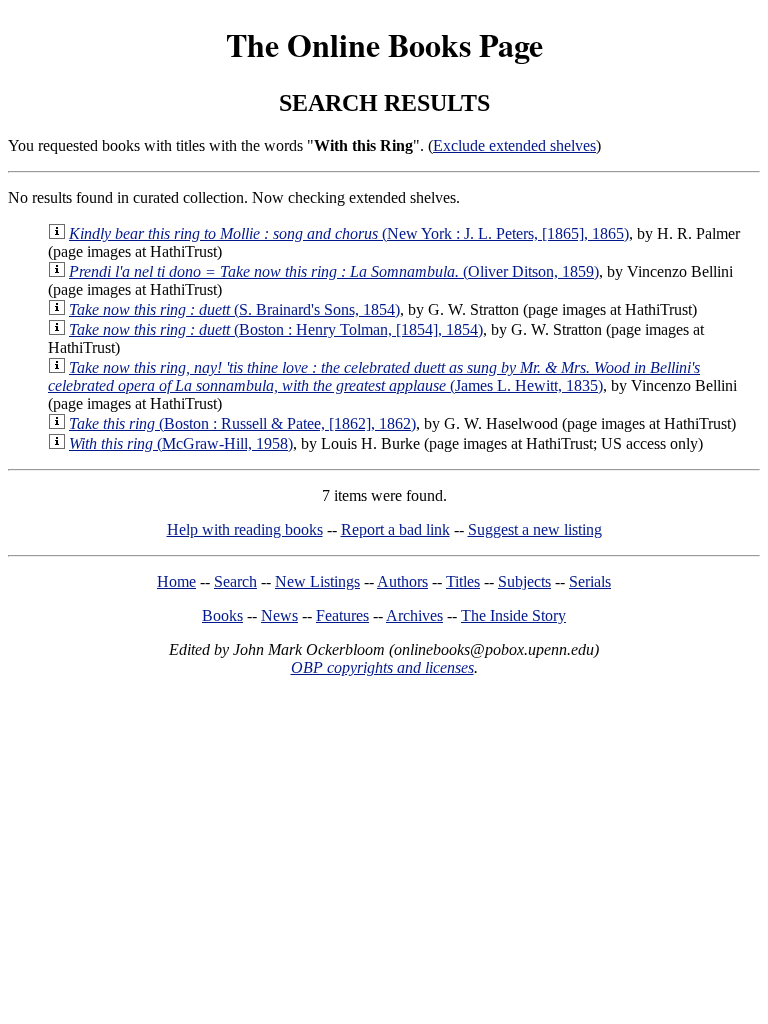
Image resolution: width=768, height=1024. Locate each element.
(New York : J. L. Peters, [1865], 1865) (349, 233)
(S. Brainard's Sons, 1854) (234, 309)
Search (235, 581)
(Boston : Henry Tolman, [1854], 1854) (276, 329)
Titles (463, 581)
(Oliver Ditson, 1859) (334, 271)
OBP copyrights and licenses (382, 667)
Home (176, 581)
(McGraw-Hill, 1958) (181, 443)
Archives (414, 615)
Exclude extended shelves (514, 145)
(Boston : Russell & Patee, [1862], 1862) (242, 423)
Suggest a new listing (535, 529)
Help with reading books (245, 529)
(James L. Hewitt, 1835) (374, 376)
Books (222, 615)
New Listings (317, 581)
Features (342, 615)
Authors (402, 581)
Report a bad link (395, 529)
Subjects (524, 581)
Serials (590, 581)
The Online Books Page (384, 44)
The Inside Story (513, 615)
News (279, 615)
